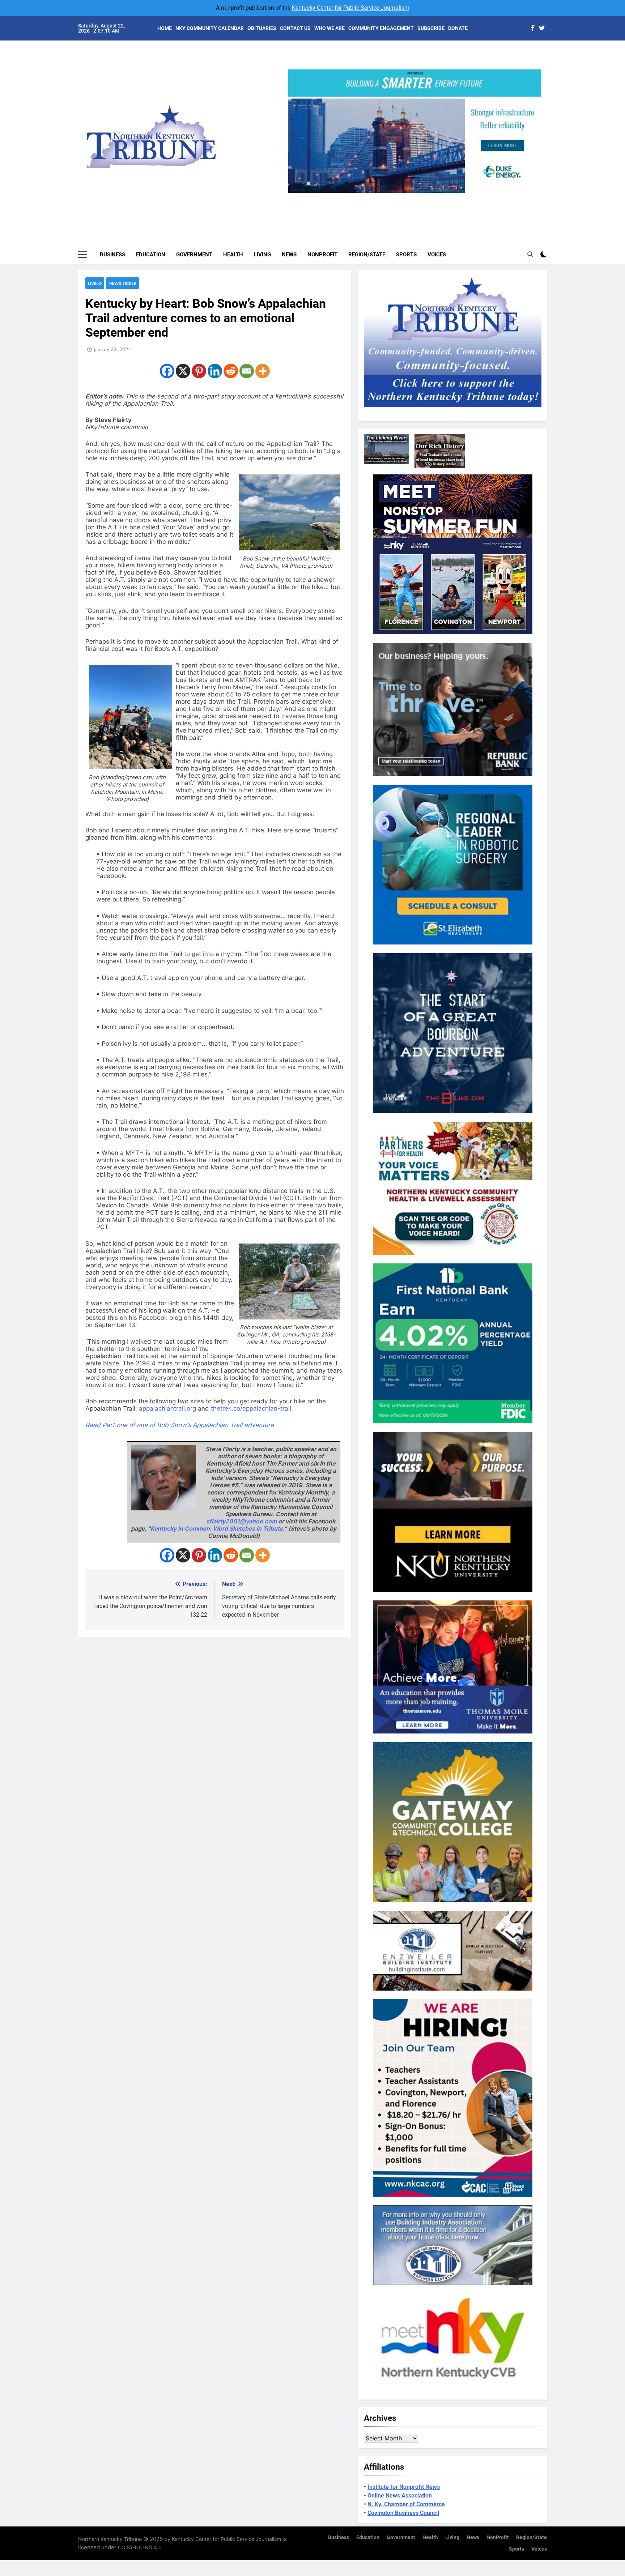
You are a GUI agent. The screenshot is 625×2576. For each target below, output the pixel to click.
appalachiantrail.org (167, 1408)
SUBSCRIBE (431, 28)
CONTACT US (295, 28)
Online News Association (400, 2496)
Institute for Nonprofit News (404, 2487)
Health (233, 255)
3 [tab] (418, 197)
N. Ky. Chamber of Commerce (406, 2504)
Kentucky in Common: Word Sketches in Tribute (217, 1528)
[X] (183, 371)
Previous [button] (297, 193)
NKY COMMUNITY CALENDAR (210, 28)
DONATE (458, 28)
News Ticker (122, 283)
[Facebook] (167, 371)
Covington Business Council (403, 2513)
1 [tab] (391, 197)
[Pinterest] (199, 371)
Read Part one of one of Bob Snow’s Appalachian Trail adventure (180, 1425)
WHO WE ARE (329, 28)
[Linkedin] (215, 371)
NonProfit (322, 255)
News (289, 255)
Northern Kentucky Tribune (110, 2539)
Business (112, 255)
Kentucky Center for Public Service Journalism (351, 8)
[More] (263, 371)
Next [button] (533, 193)
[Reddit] (231, 371)
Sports (406, 255)
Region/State (367, 255)
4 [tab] (431, 197)
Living (262, 255)
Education (151, 255)
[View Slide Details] (415, 131)
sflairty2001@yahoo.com (241, 1521)
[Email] (247, 371)
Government (194, 255)
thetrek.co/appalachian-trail (251, 1408)
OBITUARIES (262, 28)
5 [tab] (444, 197)
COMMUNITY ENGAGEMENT (381, 28)
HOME (165, 28)
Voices (437, 255)
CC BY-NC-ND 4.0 (140, 2547)
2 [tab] (404, 197)
